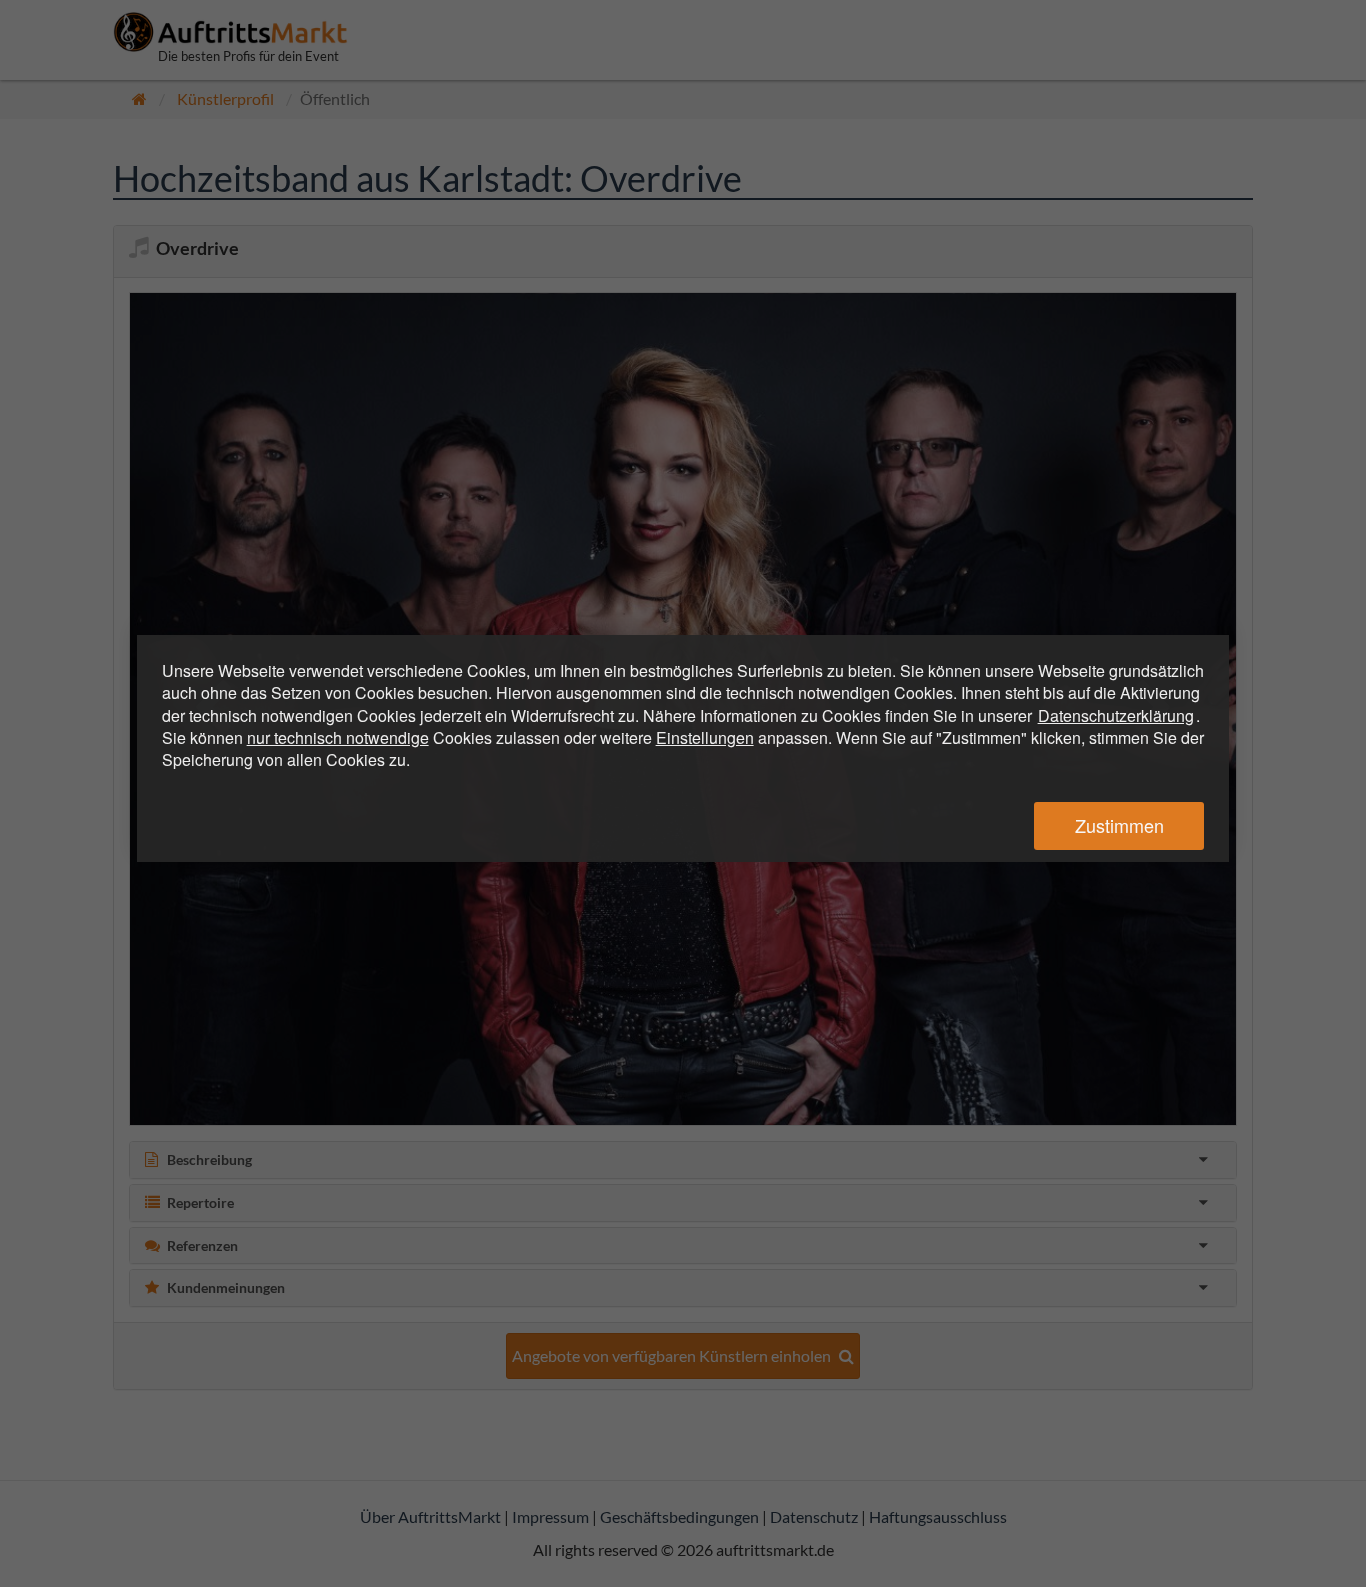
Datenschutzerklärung (1116, 715)
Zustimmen (1119, 825)
